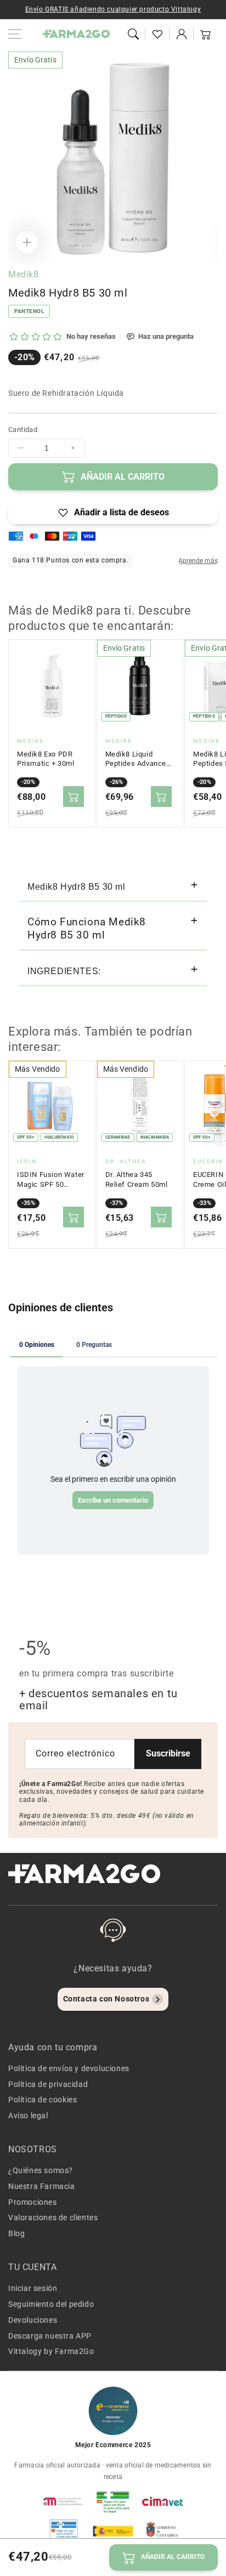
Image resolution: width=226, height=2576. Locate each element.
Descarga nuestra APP (50, 2336)
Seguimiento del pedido (51, 2304)
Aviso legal (28, 2116)
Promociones (33, 2202)
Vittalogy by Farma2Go (51, 2351)
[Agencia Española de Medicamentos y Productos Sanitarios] (64, 2501)
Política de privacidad (48, 2084)
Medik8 (24, 274)
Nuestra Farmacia (42, 2186)
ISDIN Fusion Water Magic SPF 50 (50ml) (51, 1180)
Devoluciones (33, 2320)
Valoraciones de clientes (53, 2217)
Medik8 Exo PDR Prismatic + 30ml (46, 759)
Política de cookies (43, 2100)
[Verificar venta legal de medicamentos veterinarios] (64, 2531)
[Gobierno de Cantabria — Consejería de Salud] (162, 2531)
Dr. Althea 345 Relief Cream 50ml (137, 1179)
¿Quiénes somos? (41, 2170)
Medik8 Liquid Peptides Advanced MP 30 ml (138, 759)
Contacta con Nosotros (106, 1999)
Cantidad (23, 430)
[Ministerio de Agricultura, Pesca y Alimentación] (113, 2531)
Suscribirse (168, 1753)
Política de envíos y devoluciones (69, 2068)
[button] (133, 34)
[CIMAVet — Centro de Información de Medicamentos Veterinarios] (162, 2501)
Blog (16, 2233)
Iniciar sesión (33, 2288)
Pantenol (29, 311)
